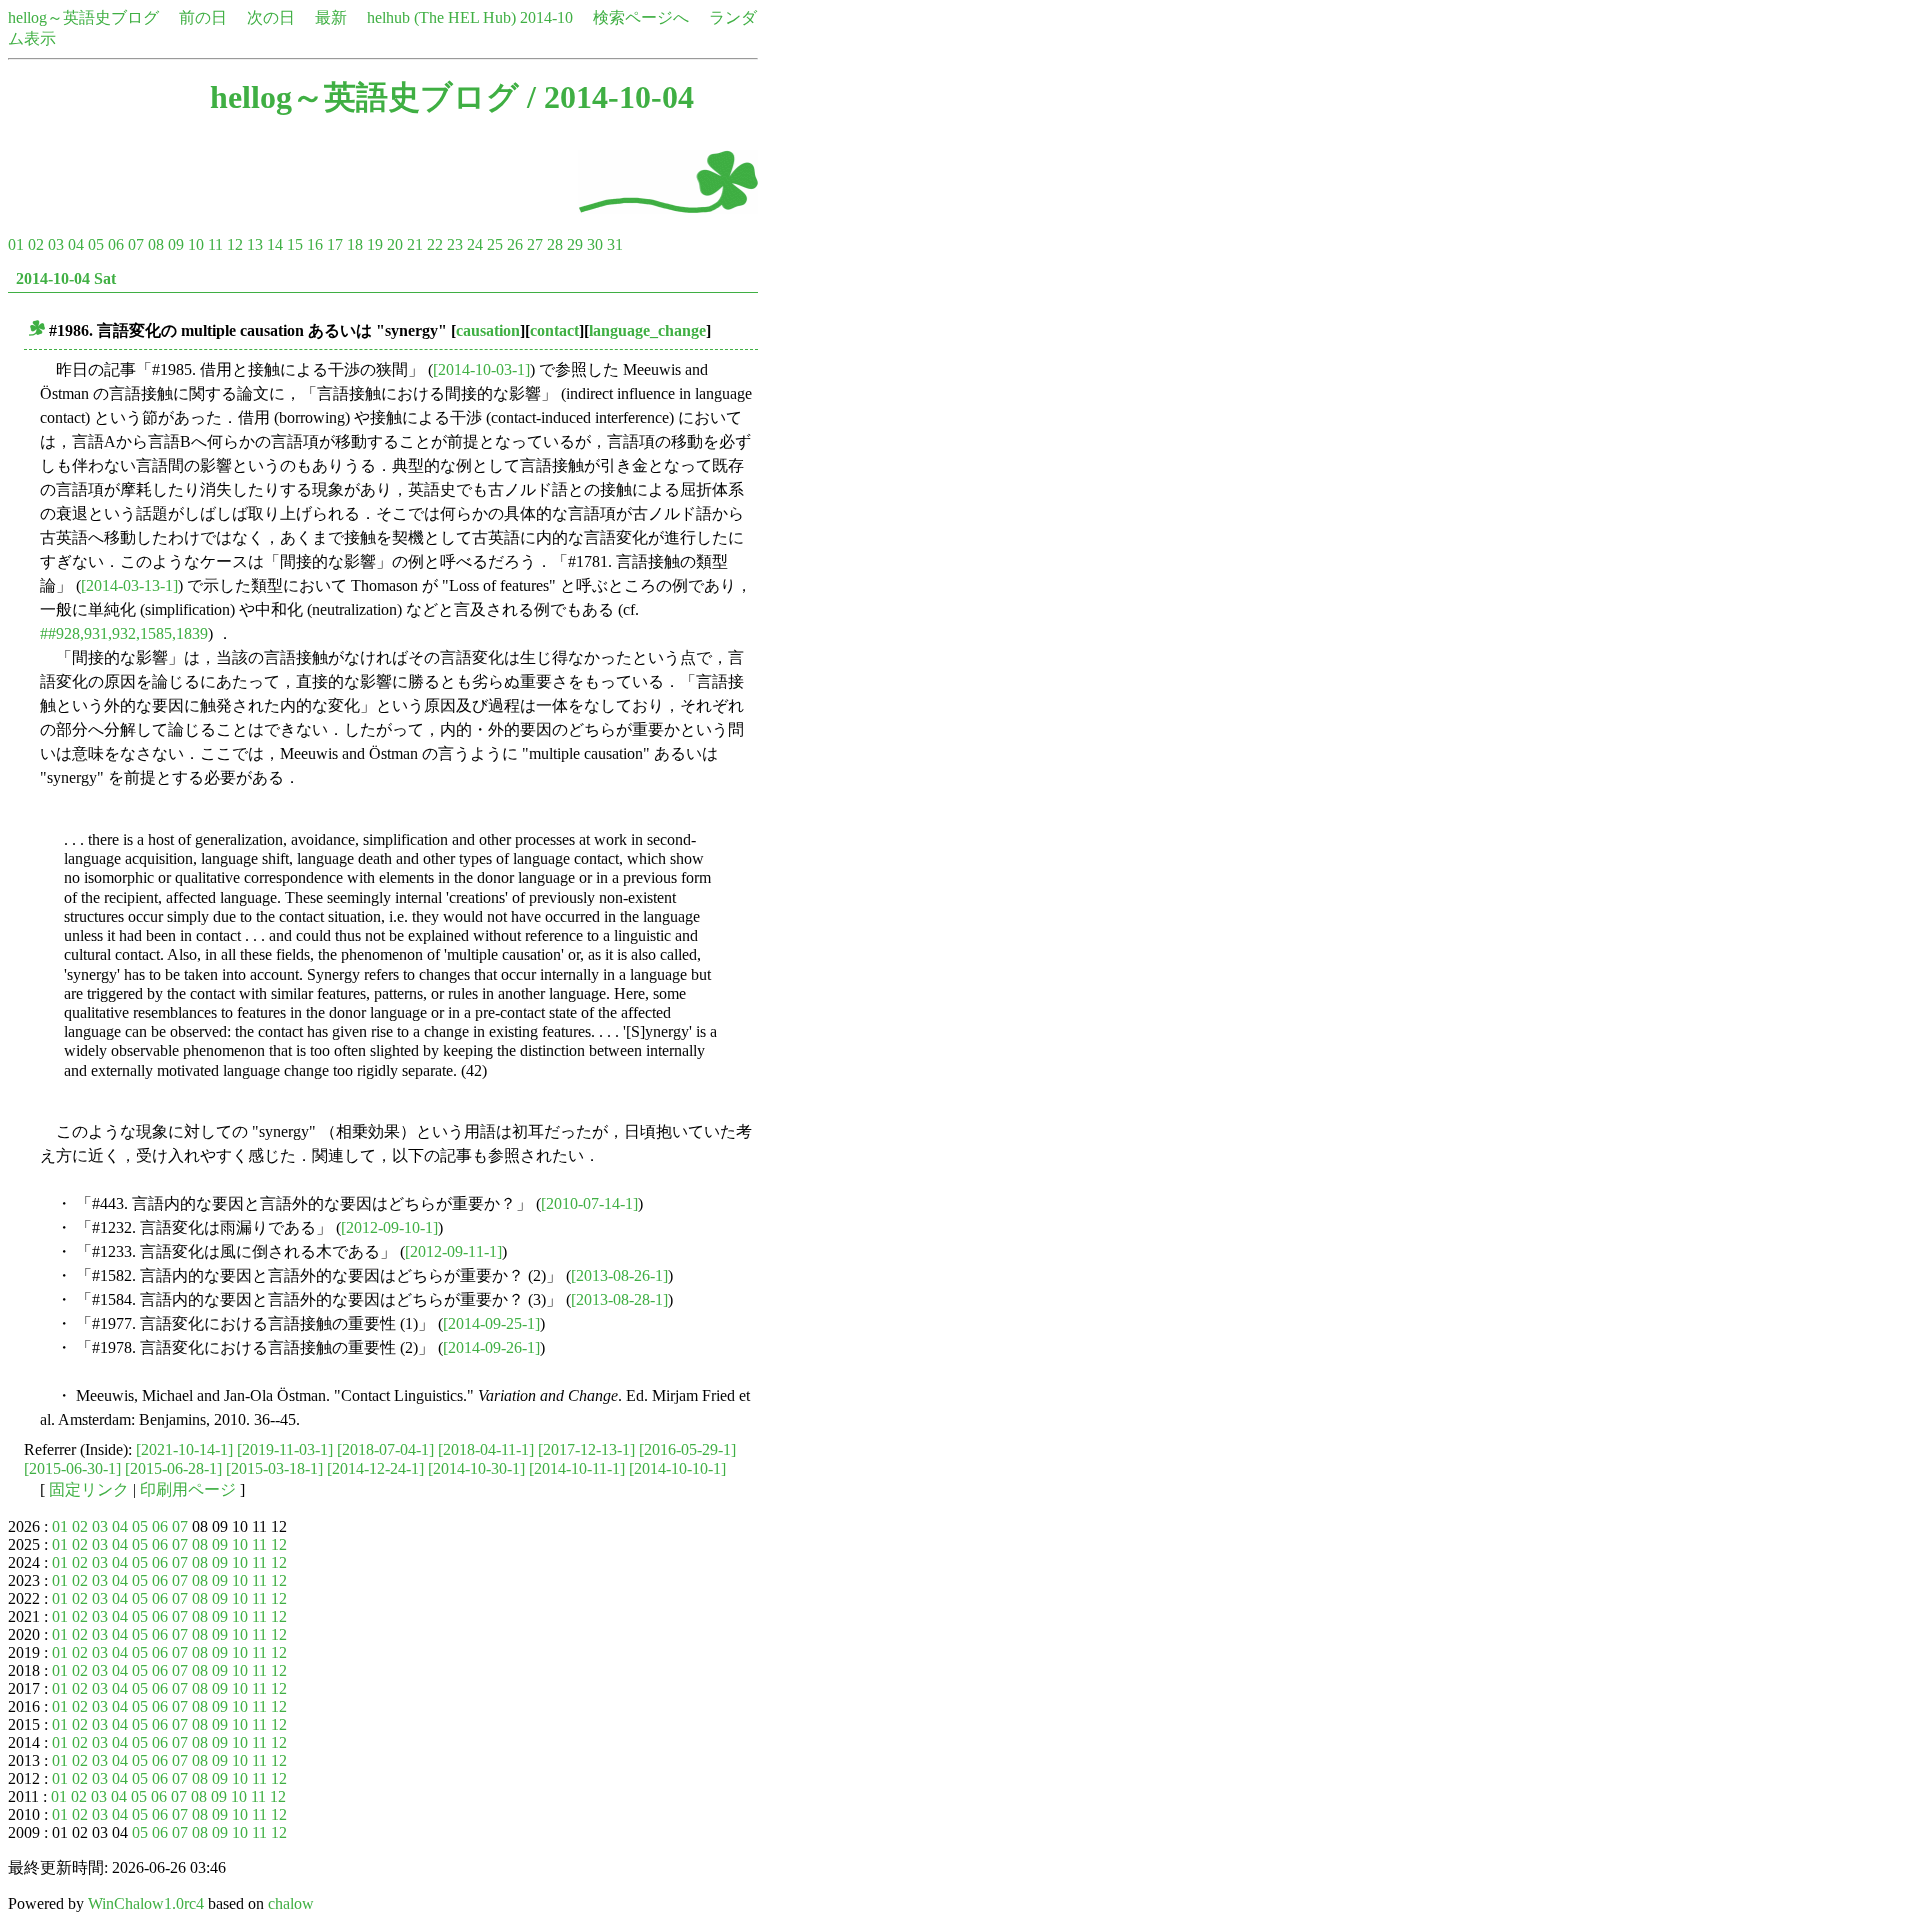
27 (535, 244)
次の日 (271, 17)
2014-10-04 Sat (66, 278)
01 (16, 244)
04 (76, 244)
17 (335, 244)
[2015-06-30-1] (72, 1468)
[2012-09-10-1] (389, 1227)
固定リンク (89, 1489)
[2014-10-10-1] (677, 1468)
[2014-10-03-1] (481, 369)
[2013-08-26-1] (619, 1275)
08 (156, 244)
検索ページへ (641, 17)
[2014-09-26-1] (491, 1347)
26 (515, 244)
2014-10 (546, 17)
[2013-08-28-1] (619, 1299)
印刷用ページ (188, 1489)
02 (36, 244)
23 (455, 244)
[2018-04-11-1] (486, 1449)
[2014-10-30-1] (476, 1468)
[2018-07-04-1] (385, 1449)
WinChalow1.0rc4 (146, 1903)
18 (355, 244)
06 (116, 244)
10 (196, 244)
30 (595, 244)
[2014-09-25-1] (491, 1323)
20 (395, 244)
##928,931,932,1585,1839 (124, 633)
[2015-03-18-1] (274, 1468)
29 (575, 244)
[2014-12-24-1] (375, 1468)
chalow (291, 1903)
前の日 (203, 17)
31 (615, 244)
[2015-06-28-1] (173, 1468)
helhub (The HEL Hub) (441, 17)
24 (475, 244)
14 (275, 244)
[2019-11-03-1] (285, 1449)
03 (56, 244)
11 (215, 244)
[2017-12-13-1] (586, 1449)
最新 (331, 17)
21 (415, 244)
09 (176, 244)
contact (554, 330)
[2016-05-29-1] (687, 1449)
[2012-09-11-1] (453, 1251)
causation (488, 330)
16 (315, 244)
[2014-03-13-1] (129, 585)
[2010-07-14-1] (589, 1203)
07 (136, 244)
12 (235, 244)
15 (295, 244)
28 (555, 244)
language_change (647, 330)
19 (375, 244)
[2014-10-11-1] (577, 1468)
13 (255, 244)
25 (495, 244)
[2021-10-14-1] (184, 1449)
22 (435, 244)
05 (96, 244)
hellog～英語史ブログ (83, 17)
